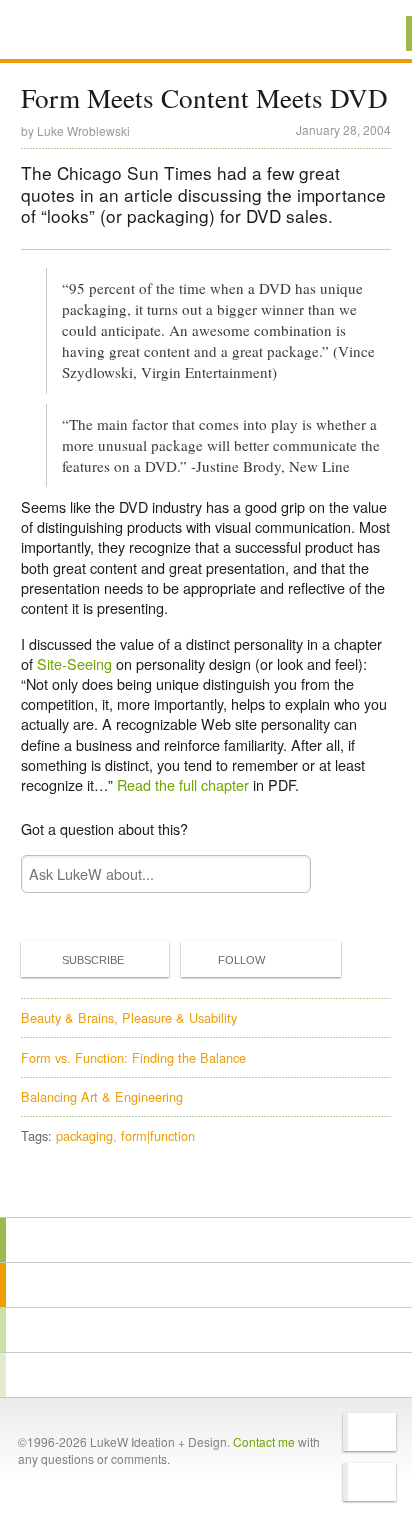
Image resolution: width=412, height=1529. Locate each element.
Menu (371, 33)
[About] (206, 1240)
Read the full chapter (183, 784)
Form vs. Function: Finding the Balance (133, 1057)
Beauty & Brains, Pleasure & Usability (129, 1017)
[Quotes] (206, 1285)
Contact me (264, 1441)
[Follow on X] (369, 1432)
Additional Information (88, 32)
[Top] (206, 1188)
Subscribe (93, 960)
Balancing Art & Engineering (102, 1096)
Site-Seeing (74, 663)
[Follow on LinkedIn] (369, 1482)
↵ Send (283, 874)
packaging (84, 1135)
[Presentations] (206, 1330)
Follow (241, 960)
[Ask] (206, 1375)
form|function (158, 1135)
